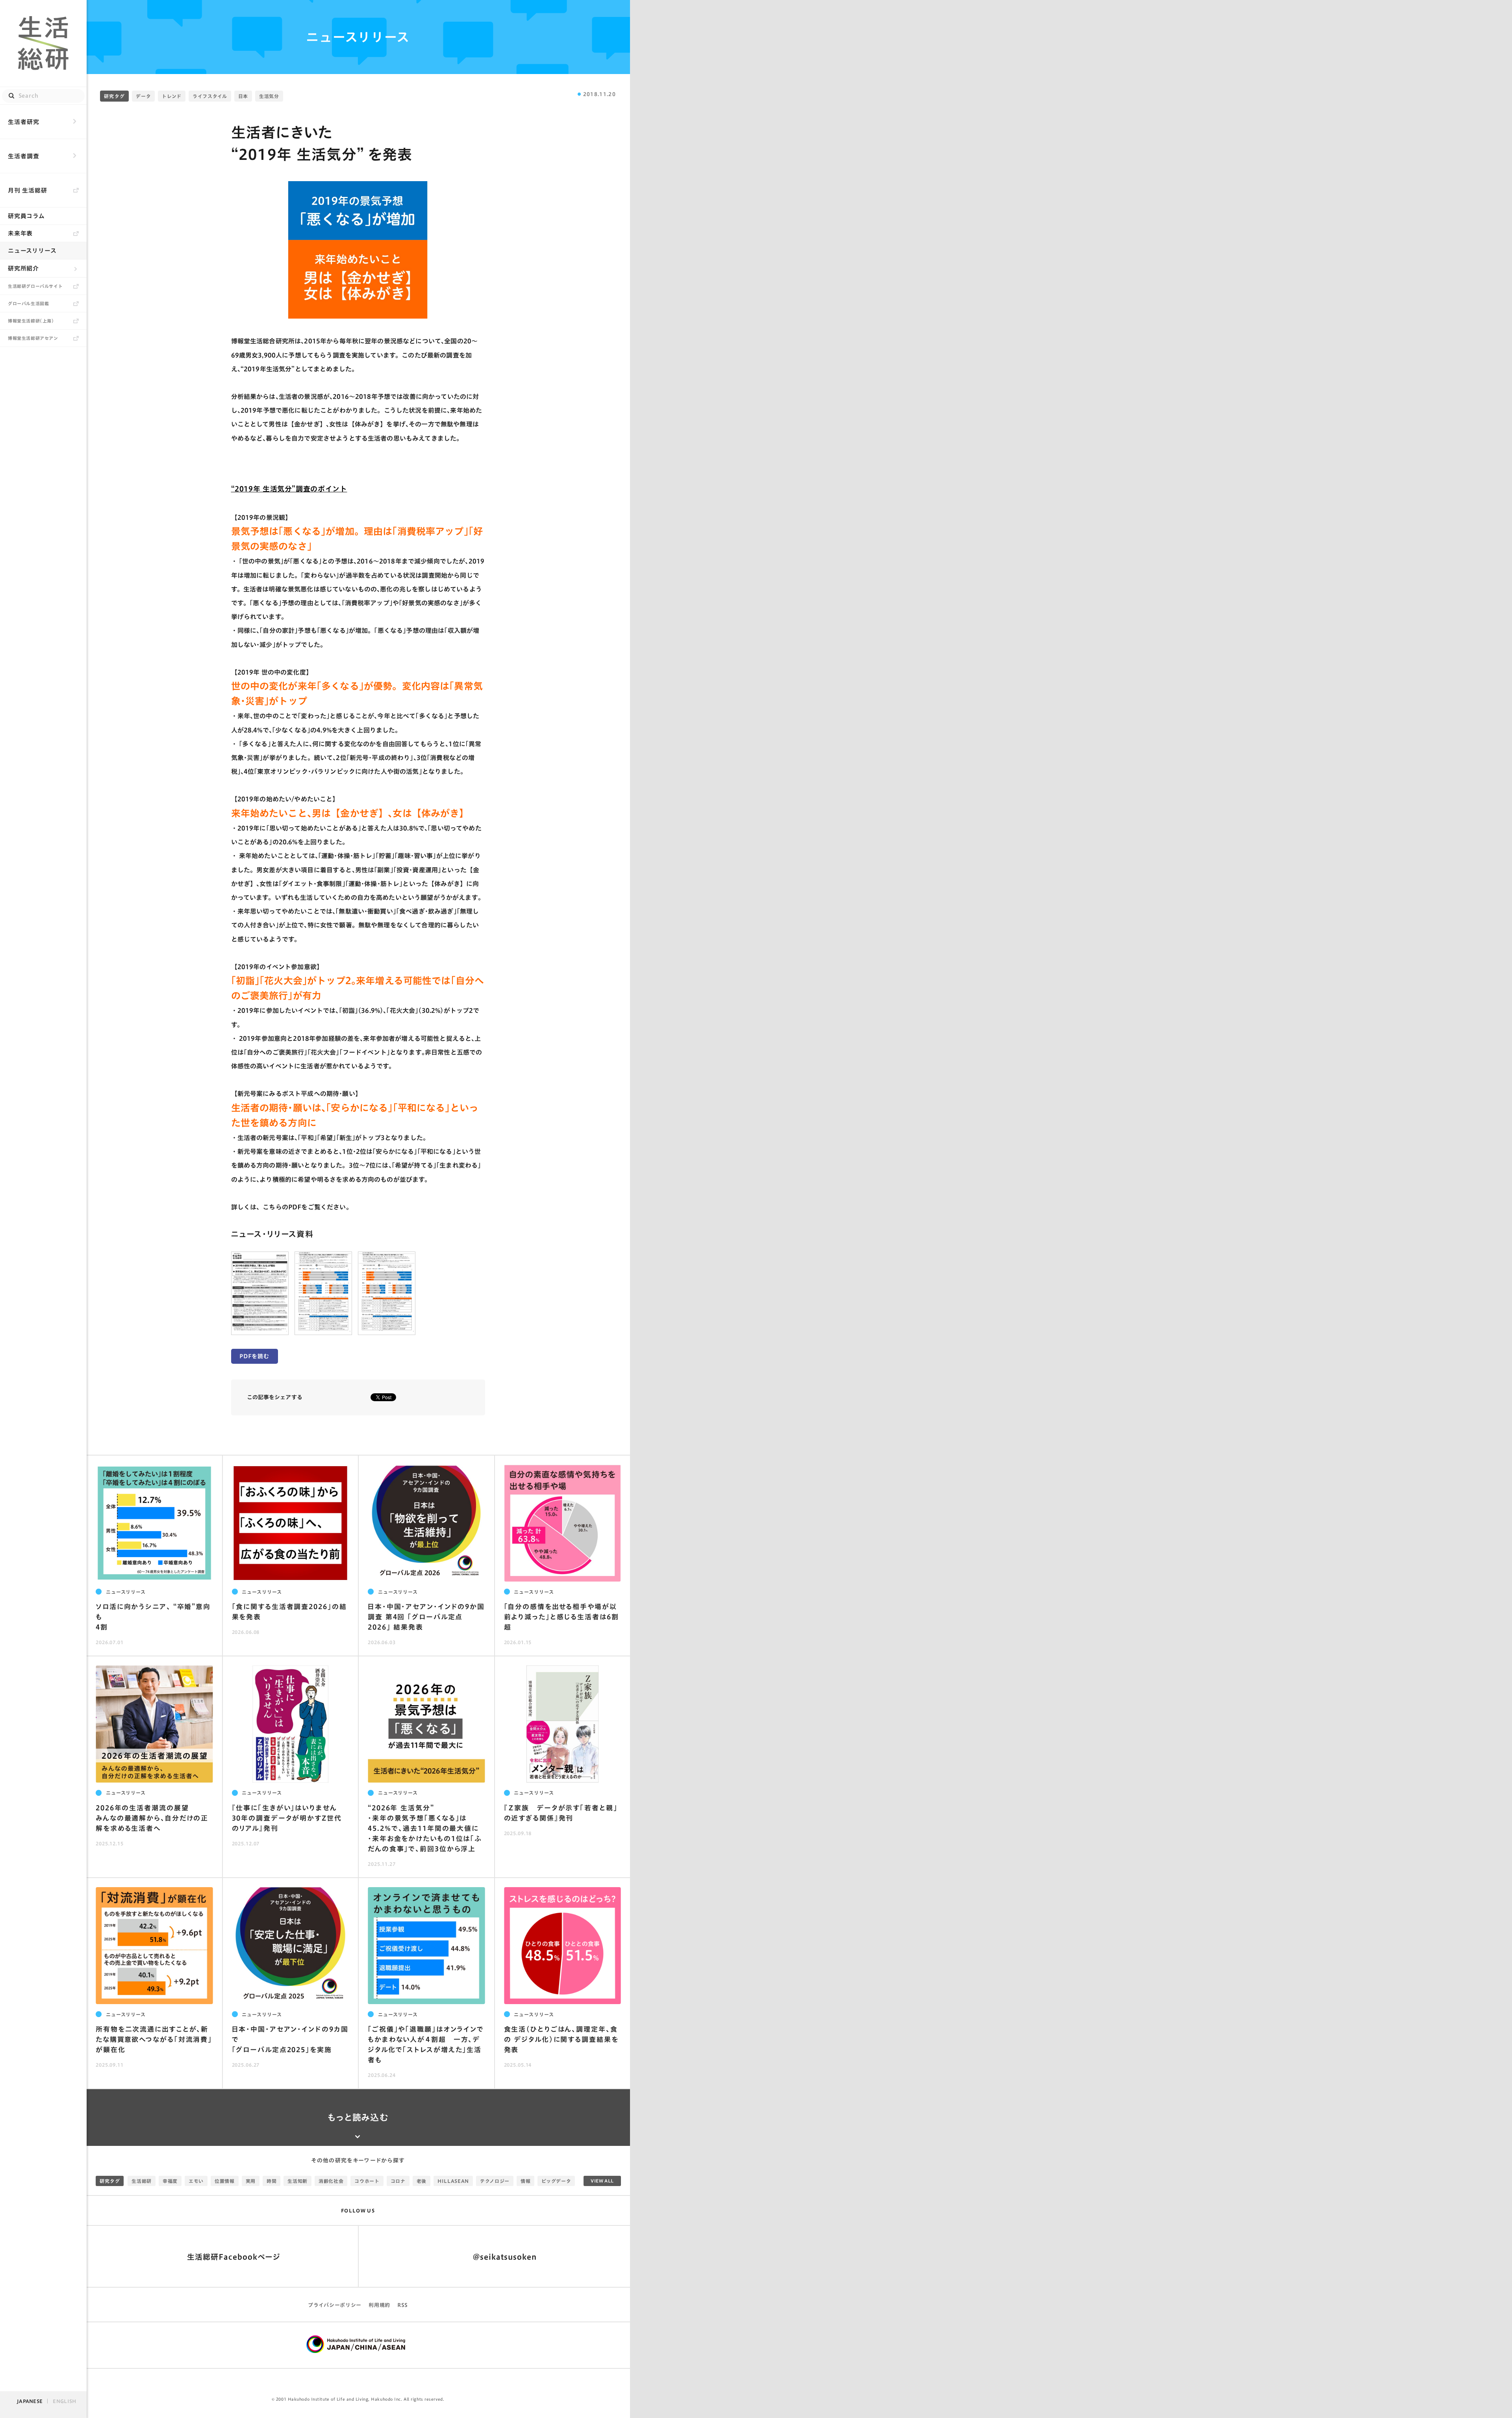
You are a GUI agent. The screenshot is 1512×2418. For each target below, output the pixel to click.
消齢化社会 (331, 2181)
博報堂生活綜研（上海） (31, 321)
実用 (251, 2181)
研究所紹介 (23, 268)
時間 (271, 2181)
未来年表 (20, 233)
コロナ (398, 2181)
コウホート (367, 2181)
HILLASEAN (453, 2181)
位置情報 (225, 2181)
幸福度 (170, 2181)
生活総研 (142, 2181)
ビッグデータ (556, 2181)
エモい (196, 2181)
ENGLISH (64, 2401)
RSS (403, 2305)
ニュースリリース (32, 251)
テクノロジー (495, 2181)
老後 (422, 2181)
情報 (525, 2181)
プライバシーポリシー (335, 2305)
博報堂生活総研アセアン (33, 338)
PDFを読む (254, 1356)
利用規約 (379, 2305)
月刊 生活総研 (28, 190)
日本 (243, 96)
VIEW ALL (602, 2181)
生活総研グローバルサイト (35, 286)
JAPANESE (30, 2401)
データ (143, 96)
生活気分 (269, 96)
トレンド (172, 96)
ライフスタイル (210, 96)
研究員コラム (26, 216)
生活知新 (297, 2181)
